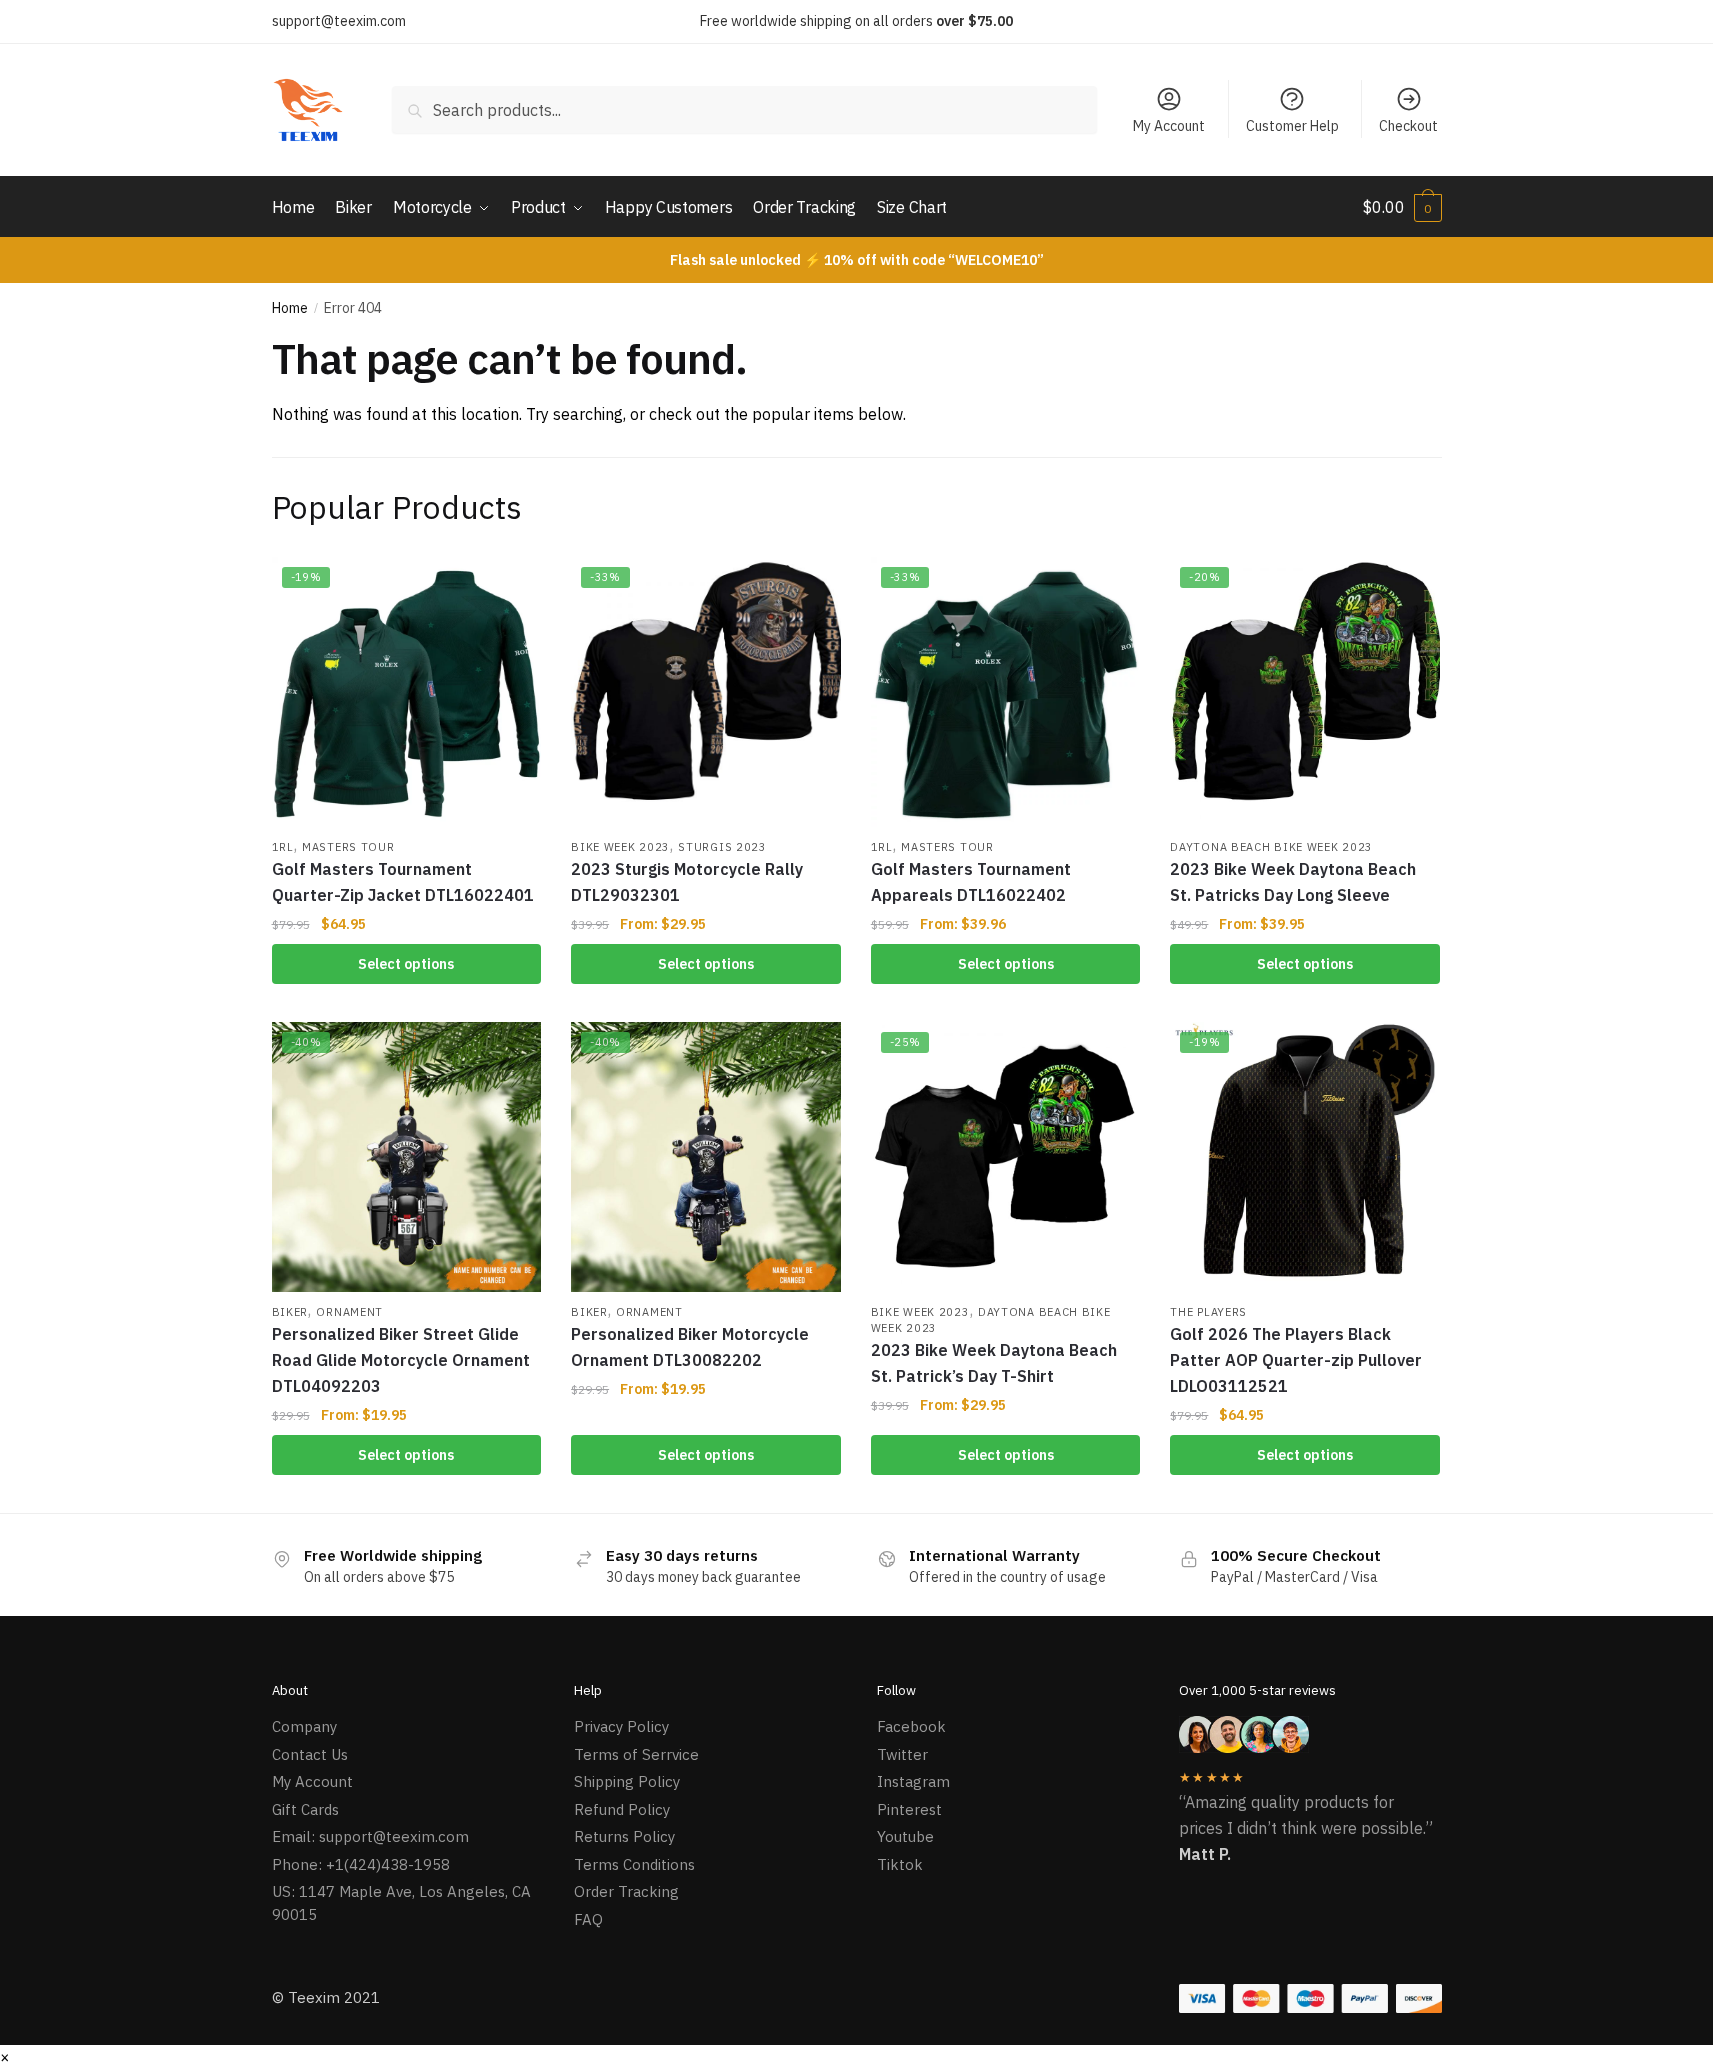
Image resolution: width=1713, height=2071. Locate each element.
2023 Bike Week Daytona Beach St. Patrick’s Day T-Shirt (994, 1363)
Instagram (913, 1781)
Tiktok (900, 1864)
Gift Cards (305, 1809)
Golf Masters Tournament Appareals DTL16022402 (971, 882)
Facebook (911, 1726)
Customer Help (1292, 126)
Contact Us (310, 1754)
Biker (290, 1312)
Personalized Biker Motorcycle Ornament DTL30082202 (690, 1347)
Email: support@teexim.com (370, 1836)
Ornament (349, 1312)
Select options (406, 964)
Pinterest (909, 1809)
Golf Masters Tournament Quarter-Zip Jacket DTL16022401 (403, 882)
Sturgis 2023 (722, 847)
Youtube (905, 1836)
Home (290, 308)
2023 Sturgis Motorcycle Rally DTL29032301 (687, 882)
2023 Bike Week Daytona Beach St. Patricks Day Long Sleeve (1293, 882)
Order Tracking (626, 1891)
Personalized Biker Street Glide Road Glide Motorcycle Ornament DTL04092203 (401, 1360)
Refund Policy (622, 1809)
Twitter (902, 1754)
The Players (1208, 1312)
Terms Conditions (634, 1864)
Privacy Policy (621, 1726)
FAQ (588, 1919)
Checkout (1408, 126)
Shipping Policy (627, 1781)
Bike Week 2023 (620, 847)
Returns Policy (624, 1836)
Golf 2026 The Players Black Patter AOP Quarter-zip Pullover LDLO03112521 (1296, 1360)
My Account (1169, 126)
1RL (283, 847)
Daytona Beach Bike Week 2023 (1271, 847)
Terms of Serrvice (636, 1754)
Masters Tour (348, 847)
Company (304, 1726)
